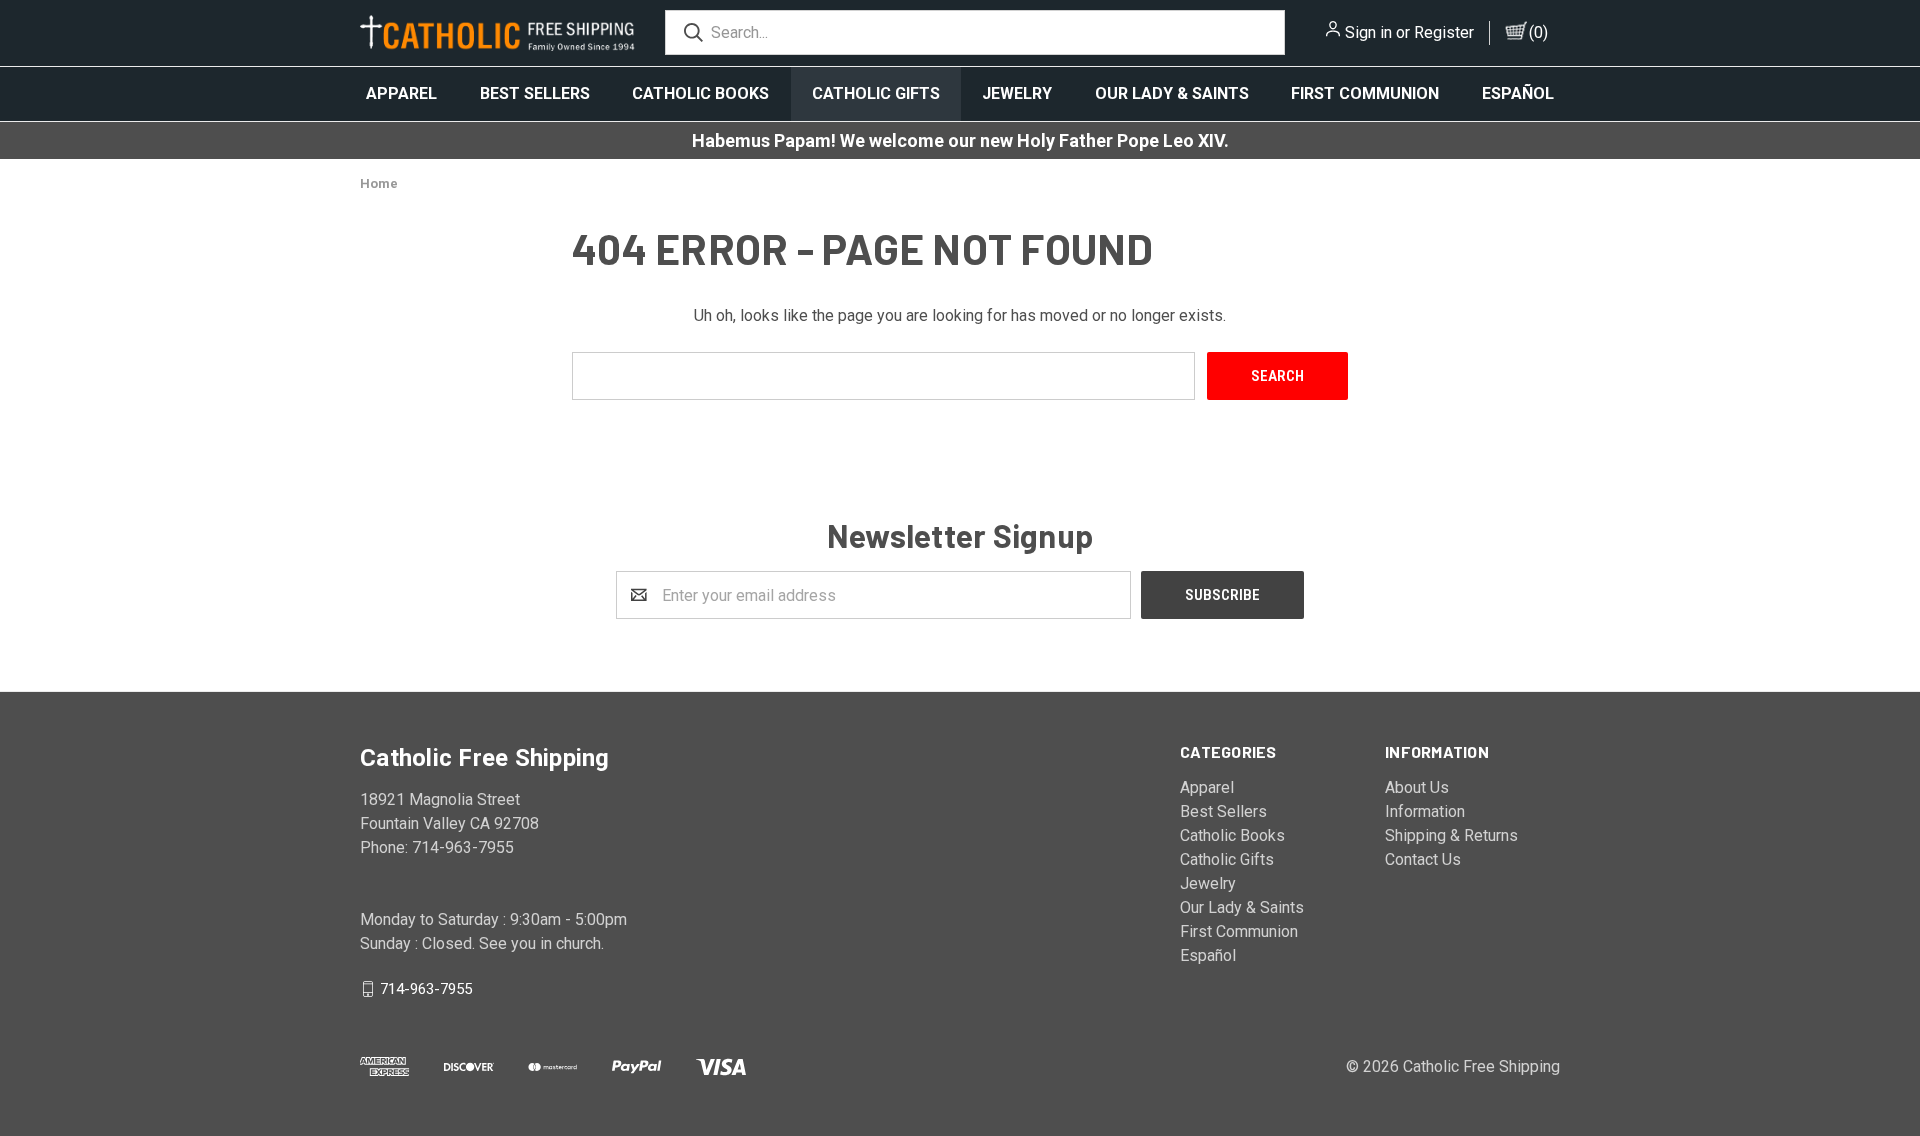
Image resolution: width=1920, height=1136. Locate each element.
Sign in (1368, 32)
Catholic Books (700, 93)
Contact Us (1423, 859)
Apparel (401, 93)
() (1538, 32)
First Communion (1365, 93)
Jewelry (1017, 93)
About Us (1417, 787)
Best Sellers (535, 93)
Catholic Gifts (876, 93)
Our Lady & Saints (1172, 93)
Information (1425, 811)
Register (1444, 32)
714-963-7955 (426, 989)
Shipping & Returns (1451, 835)
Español (1518, 93)
